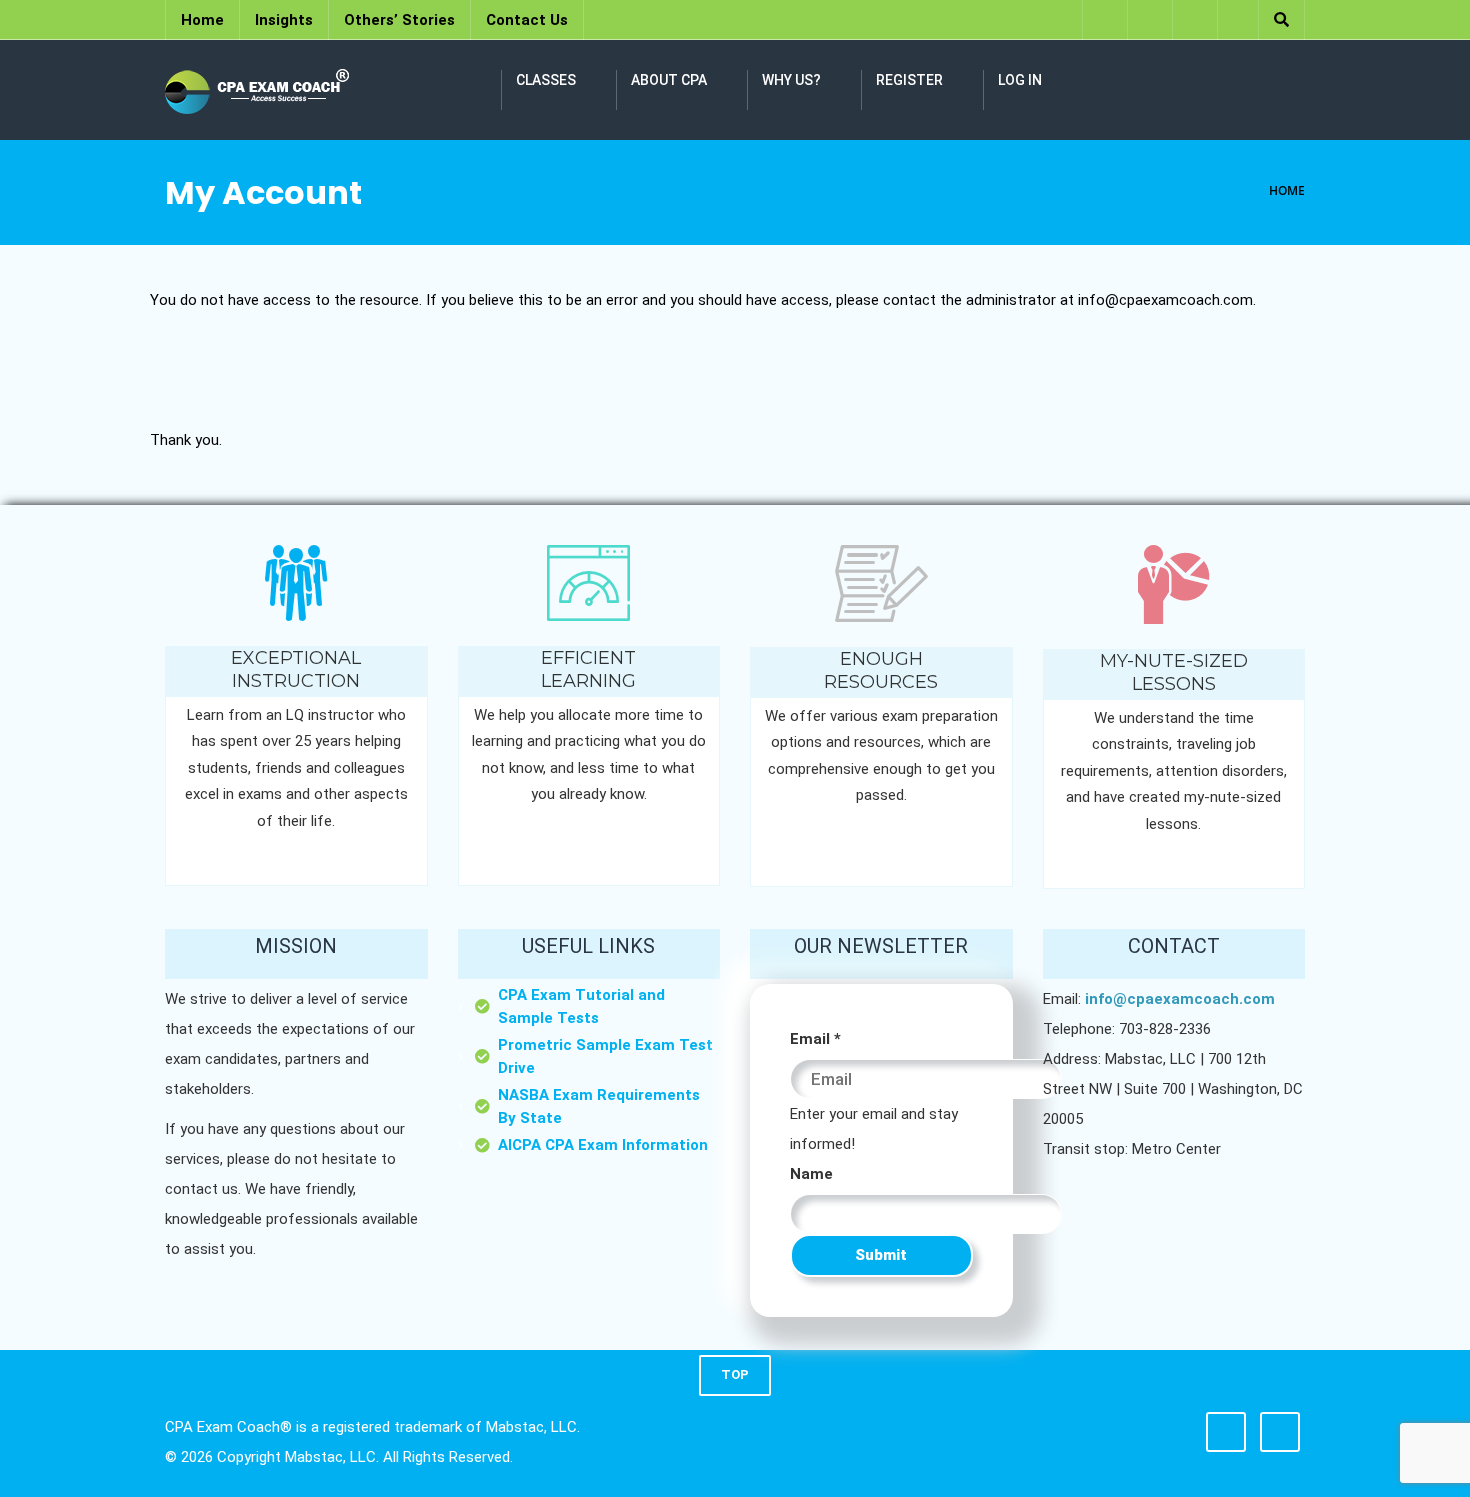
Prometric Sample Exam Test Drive (605, 1056)
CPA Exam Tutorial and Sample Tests (581, 1006)
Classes (546, 80)
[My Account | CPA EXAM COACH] (257, 90)
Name (811, 1174)
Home (202, 20)
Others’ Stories (399, 20)
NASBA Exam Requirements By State (599, 1106)
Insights (284, 20)
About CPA (669, 80)
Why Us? (791, 80)
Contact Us (527, 20)
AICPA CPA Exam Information (603, 1145)
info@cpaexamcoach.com (1180, 999)
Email (815, 1039)
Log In (1020, 80)
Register (909, 80)
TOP (735, 1374)
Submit (881, 1255)
